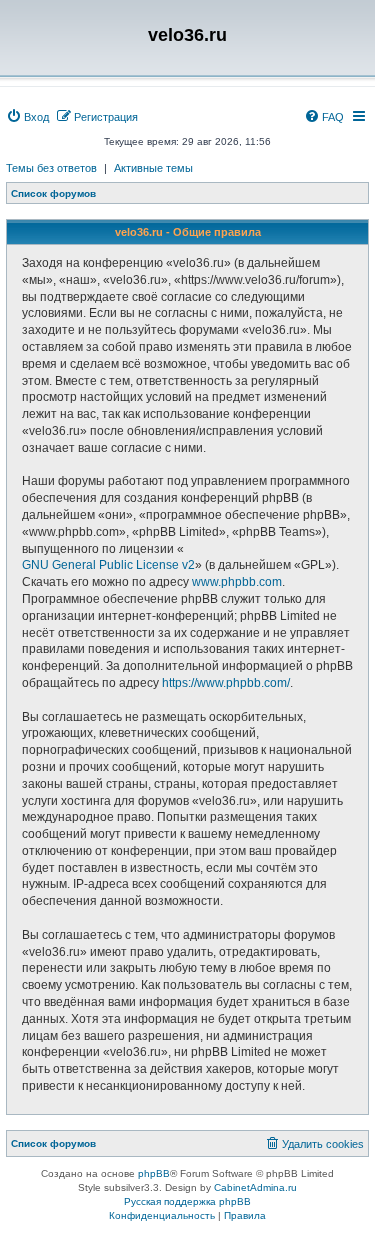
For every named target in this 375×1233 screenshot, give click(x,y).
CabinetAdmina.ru (255, 1187)
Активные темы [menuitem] (153, 168)
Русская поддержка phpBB (187, 1201)
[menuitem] (27, 117)
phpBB (154, 1173)
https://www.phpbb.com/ (226, 683)
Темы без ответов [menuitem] (51, 168)
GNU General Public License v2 (108, 565)
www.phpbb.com (237, 582)
